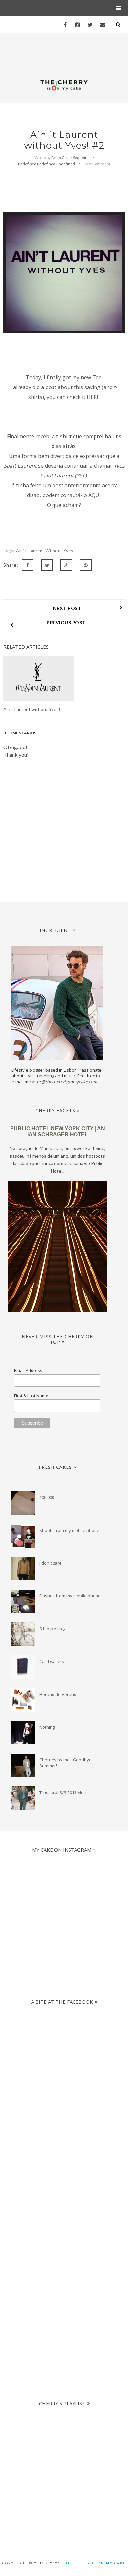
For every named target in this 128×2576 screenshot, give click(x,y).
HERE (93, 397)
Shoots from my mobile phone (69, 1530)
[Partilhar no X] (47, 565)
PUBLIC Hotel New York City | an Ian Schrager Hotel (58, 1132)
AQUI (95, 495)
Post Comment (97, 164)
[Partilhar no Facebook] (28, 565)
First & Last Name (31, 1396)
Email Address (28, 1370)
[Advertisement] (64, 2174)
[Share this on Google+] (66, 565)
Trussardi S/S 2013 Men (63, 1792)
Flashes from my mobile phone (70, 1596)
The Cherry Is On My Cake (94, 2563)
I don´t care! (51, 1563)
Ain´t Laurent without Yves (44, 551)
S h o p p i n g (52, 1629)
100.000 (47, 1497)
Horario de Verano (58, 1694)
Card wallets (52, 1661)
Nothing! (48, 1727)
